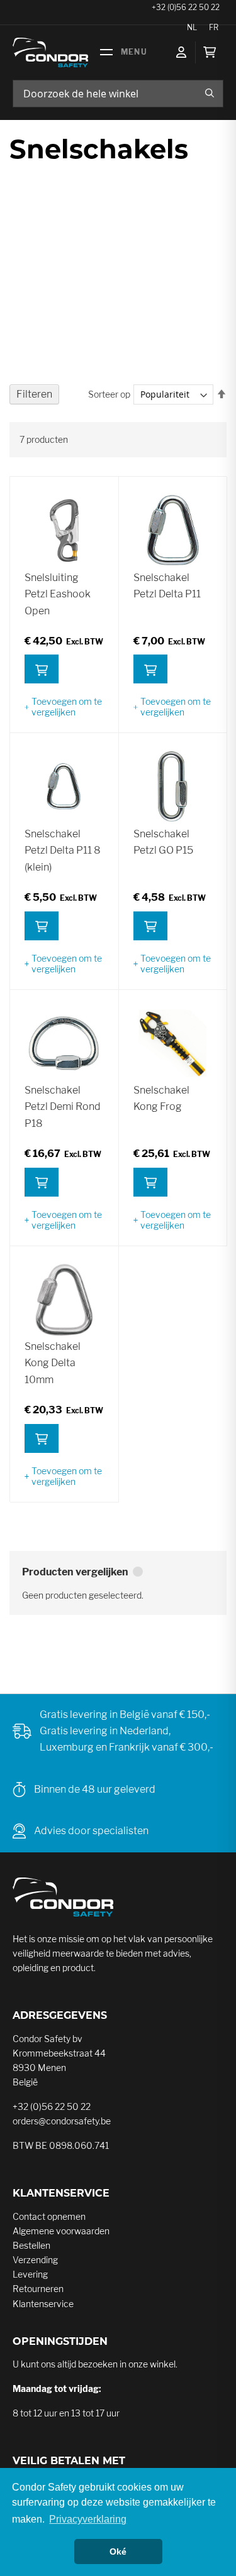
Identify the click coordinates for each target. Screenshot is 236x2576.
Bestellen (31, 2245)
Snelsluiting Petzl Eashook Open (58, 594)
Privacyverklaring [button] (88, 2519)
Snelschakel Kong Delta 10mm (53, 1363)
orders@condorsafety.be (62, 2121)
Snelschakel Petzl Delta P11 (167, 586)
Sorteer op (109, 394)
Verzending (35, 2260)
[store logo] (50, 52)
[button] (64, 707)
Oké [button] (118, 2552)
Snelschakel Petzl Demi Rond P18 (63, 1107)
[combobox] (118, 94)
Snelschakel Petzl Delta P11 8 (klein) (63, 851)
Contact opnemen (49, 2216)
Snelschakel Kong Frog (161, 1098)
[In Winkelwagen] (42, 669)
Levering (30, 2274)
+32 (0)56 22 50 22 (52, 2106)
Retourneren (38, 2289)
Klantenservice (43, 2304)
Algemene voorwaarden (61, 2231)
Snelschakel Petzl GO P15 (163, 842)
